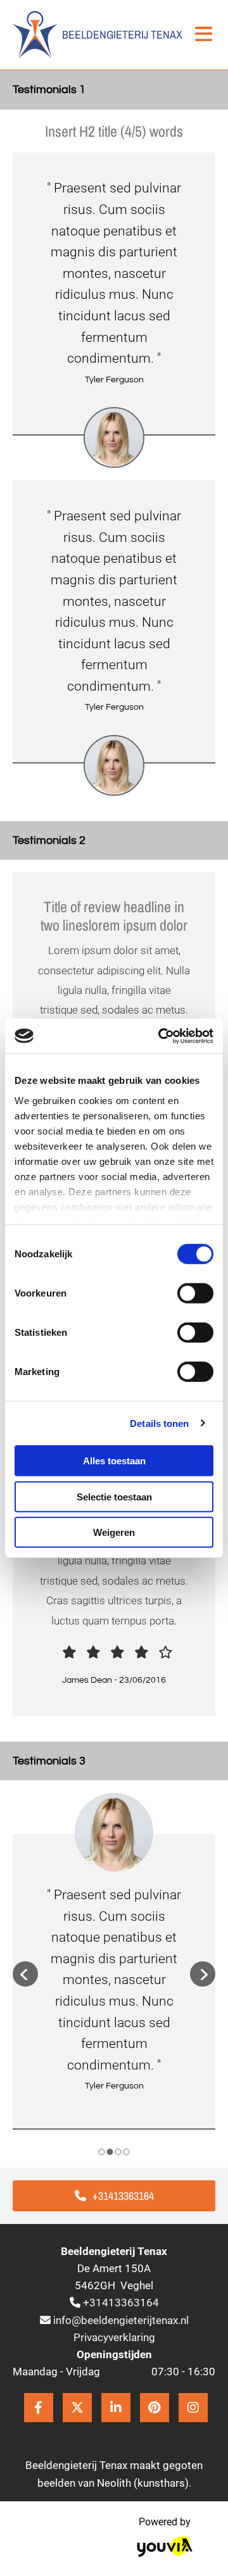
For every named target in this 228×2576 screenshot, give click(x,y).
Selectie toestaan (114, 1496)
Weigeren (114, 1532)
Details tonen (159, 1423)
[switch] (195, 1293)
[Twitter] (77, 2408)
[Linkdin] (116, 2408)
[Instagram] (193, 2408)
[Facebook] (39, 2408)
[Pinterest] (155, 2408)
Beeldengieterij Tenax (122, 35)
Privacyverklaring (114, 2337)
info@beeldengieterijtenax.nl (121, 2320)
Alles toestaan (114, 1461)
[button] (114, 2196)
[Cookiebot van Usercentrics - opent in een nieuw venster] (161, 1036)
